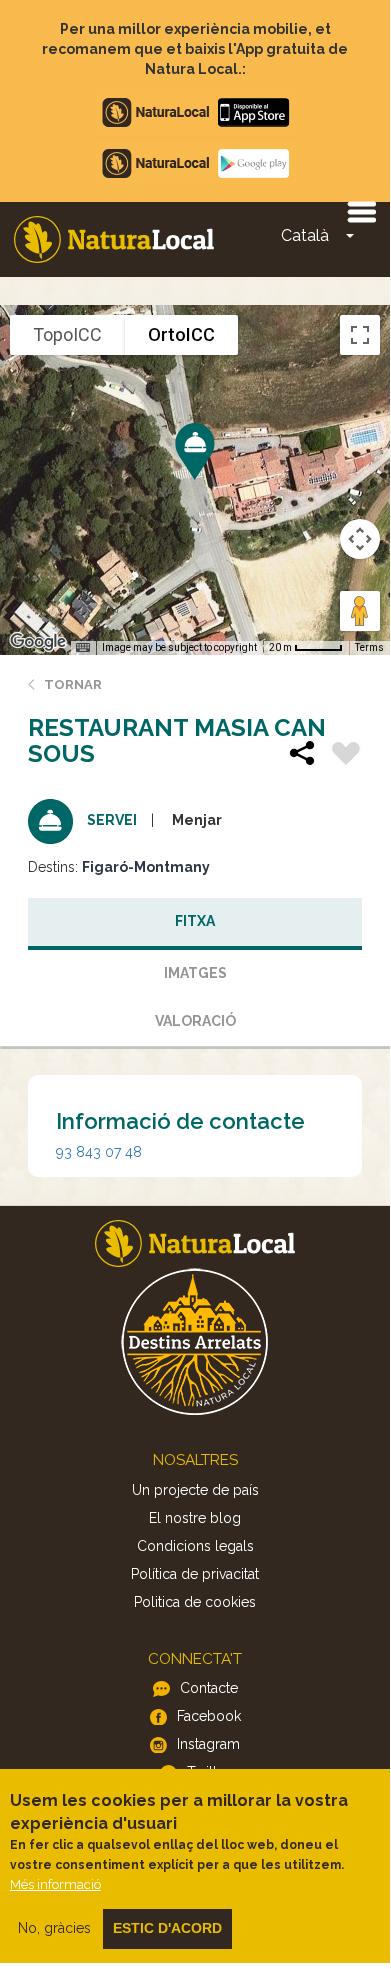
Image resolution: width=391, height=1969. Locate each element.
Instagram (208, 1744)
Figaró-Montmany (146, 867)
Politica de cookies (195, 1602)
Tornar (73, 684)
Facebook (209, 1716)
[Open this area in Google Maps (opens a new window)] (38, 642)
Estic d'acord (167, 1928)
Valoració (195, 1021)
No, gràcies (54, 1928)
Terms (369, 647)
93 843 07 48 (99, 1152)
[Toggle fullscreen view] (360, 335)
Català (305, 235)
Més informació (55, 1884)
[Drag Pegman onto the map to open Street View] (360, 611)
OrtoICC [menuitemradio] (181, 334)
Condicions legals (195, 1546)
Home (114, 239)
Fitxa (195, 921)
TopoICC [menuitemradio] (67, 334)
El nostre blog (195, 1518)
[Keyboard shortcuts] (83, 648)
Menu (361, 211)
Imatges (195, 973)
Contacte (209, 1688)
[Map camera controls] (360, 539)
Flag (346, 756)
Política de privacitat (195, 1574)
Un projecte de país (195, 1490)
